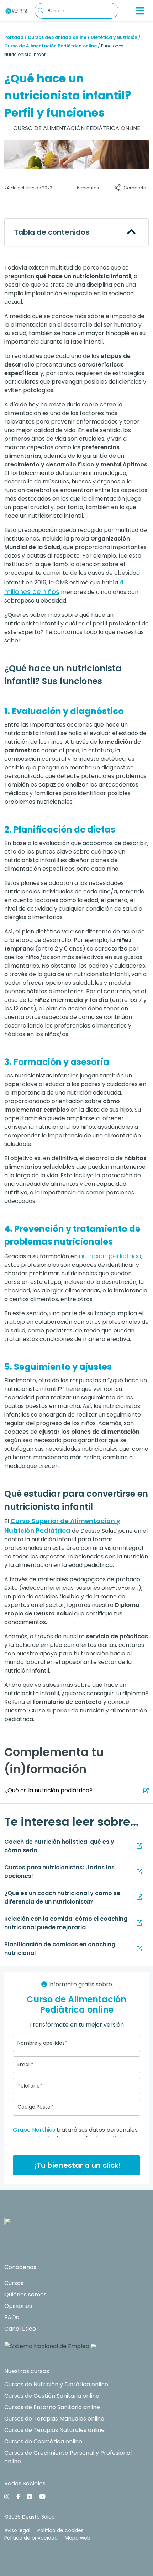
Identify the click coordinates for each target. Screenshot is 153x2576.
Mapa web (78, 2538)
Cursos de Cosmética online (43, 2441)
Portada (14, 37)
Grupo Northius (34, 2130)
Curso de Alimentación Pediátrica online (51, 46)
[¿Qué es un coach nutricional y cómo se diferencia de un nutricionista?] (139, 1897)
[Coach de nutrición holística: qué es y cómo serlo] (139, 1846)
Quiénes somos (25, 2295)
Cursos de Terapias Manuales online (54, 2419)
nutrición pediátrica (110, 1256)
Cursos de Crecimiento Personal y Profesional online (68, 2457)
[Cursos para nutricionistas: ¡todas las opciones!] (139, 1872)
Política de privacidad (31, 2538)
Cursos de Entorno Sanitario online (52, 2407)
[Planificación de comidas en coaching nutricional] (139, 1949)
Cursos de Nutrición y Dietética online (56, 2384)
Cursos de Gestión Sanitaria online (52, 2396)
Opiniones (18, 2306)
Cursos (14, 2283)
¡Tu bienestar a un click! (77, 2165)
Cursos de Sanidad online (57, 37)
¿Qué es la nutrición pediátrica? (48, 1790)
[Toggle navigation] (140, 11)
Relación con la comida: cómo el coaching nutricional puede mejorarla (66, 1923)
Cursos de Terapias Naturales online (54, 2430)
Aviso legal (17, 2530)
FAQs (12, 2317)
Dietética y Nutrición (114, 37)
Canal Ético (20, 2329)
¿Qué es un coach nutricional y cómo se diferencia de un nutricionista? (62, 1897)
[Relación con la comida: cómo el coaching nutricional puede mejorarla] (139, 1923)
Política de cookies (60, 2530)
